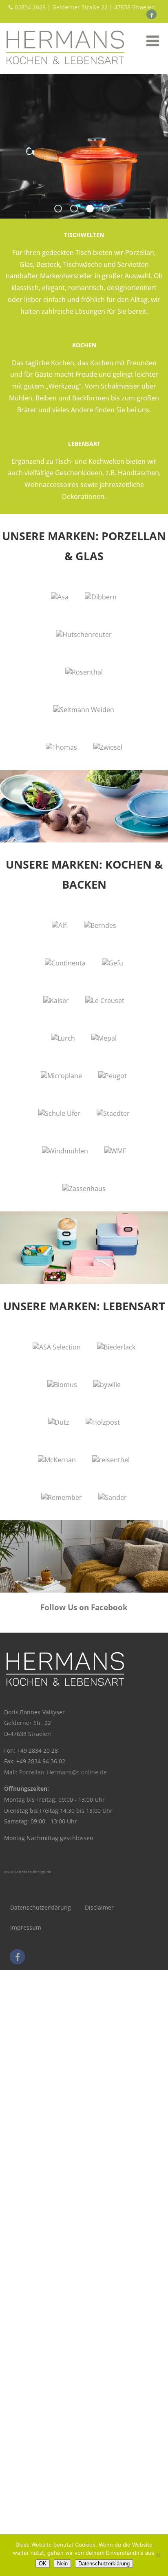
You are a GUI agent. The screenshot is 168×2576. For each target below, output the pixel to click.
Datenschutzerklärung (41, 1907)
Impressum (26, 1927)
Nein (62, 2564)
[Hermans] (65, 69)
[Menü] (153, 41)
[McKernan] (57, 1460)
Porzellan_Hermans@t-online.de (63, 1772)
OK (43, 2564)
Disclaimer (99, 1907)
